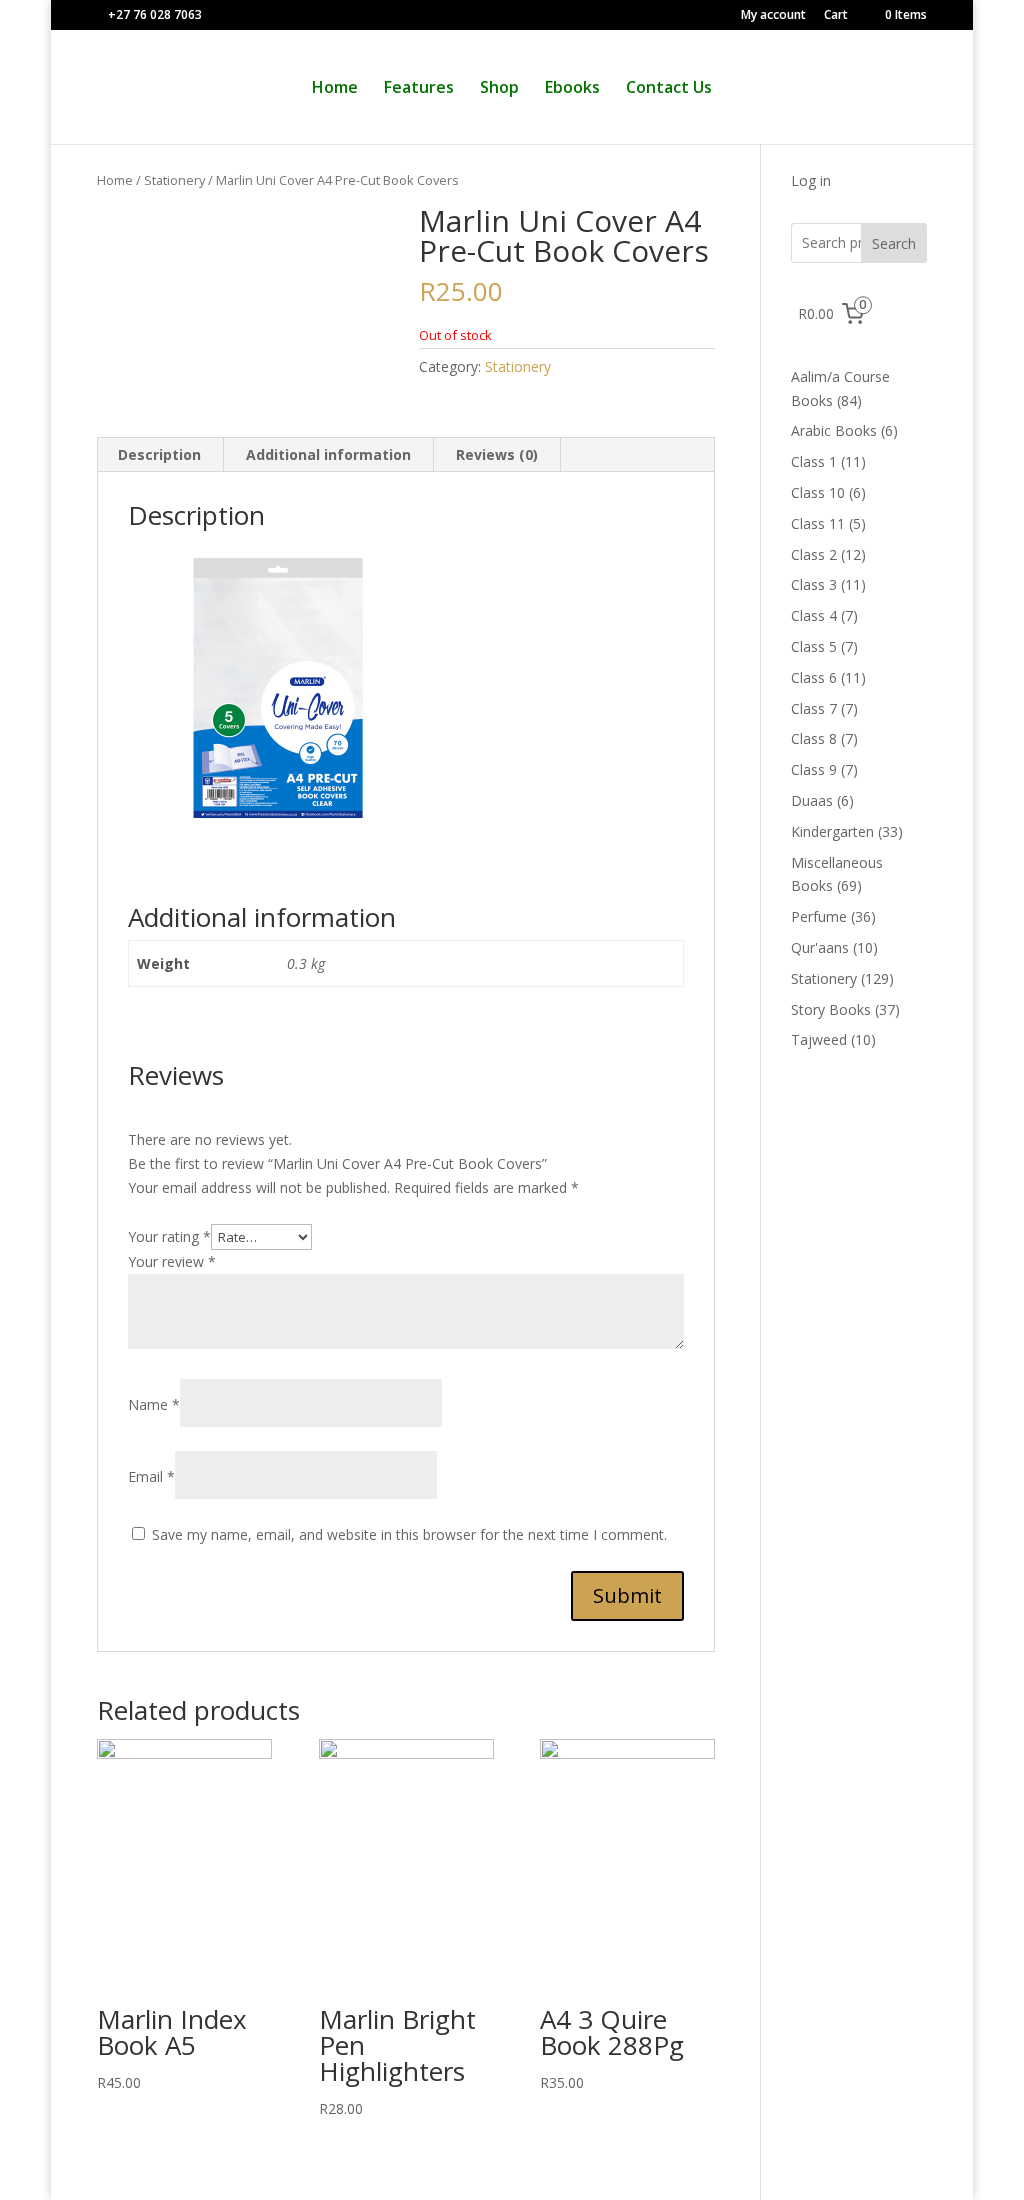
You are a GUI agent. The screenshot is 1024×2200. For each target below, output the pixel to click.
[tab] (160, 455)
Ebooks (572, 89)
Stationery (174, 180)
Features (419, 89)
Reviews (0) (497, 454)
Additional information (328, 454)
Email (151, 1476)
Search (894, 243)
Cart (836, 16)
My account (773, 16)
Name (154, 1404)
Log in (811, 180)
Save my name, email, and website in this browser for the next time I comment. (409, 1534)
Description (159, 454)
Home (335, 89)
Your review (172, 1261)
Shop (499, 89)
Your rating (169, 1236)
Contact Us (669, 89)
